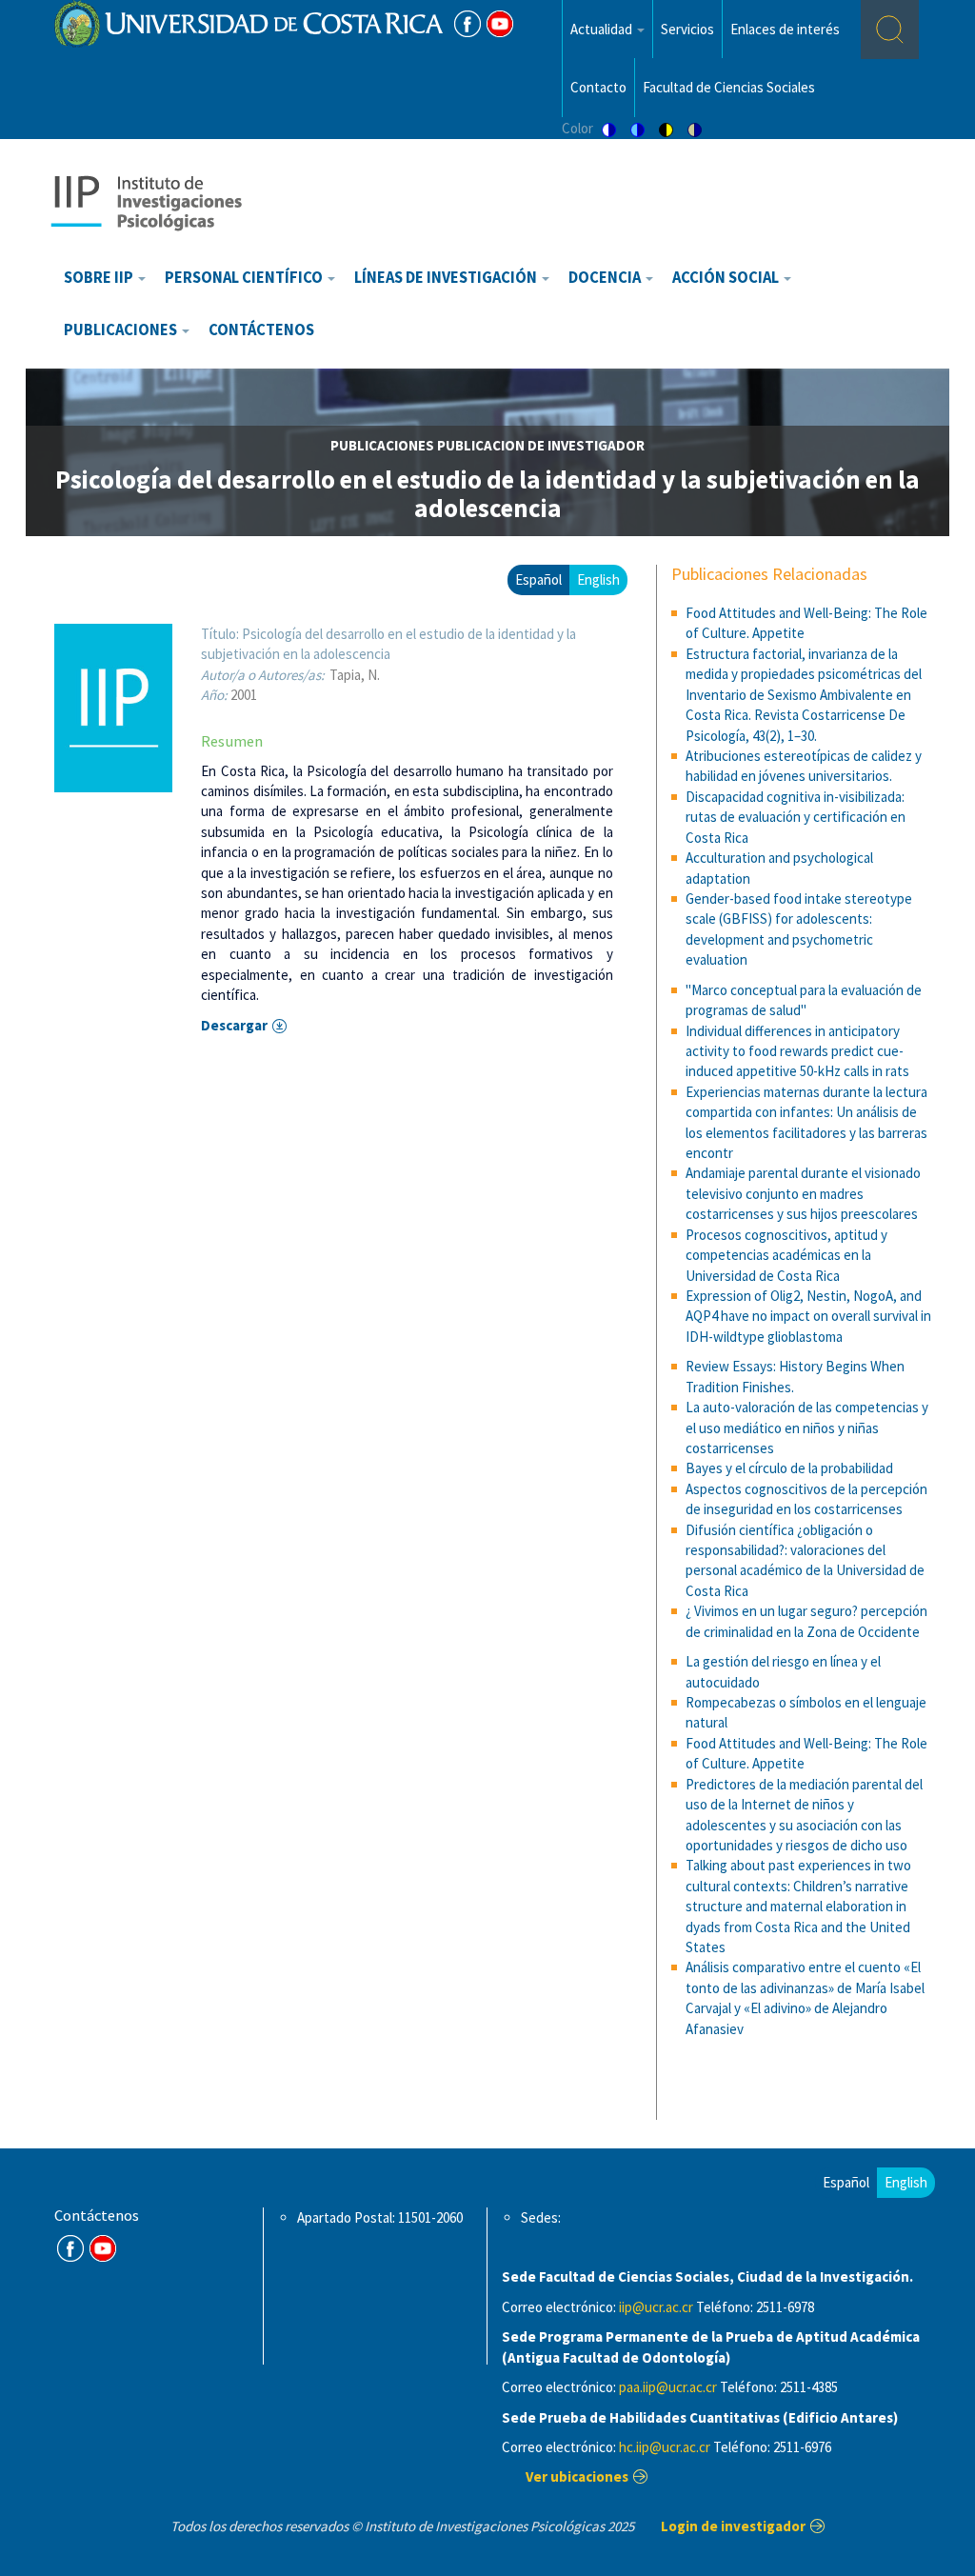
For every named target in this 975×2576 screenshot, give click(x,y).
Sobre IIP (100, 278)
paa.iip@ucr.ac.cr (668, 2387)
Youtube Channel (103, 2248)
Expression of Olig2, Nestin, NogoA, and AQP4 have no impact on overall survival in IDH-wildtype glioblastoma (808, 1316)
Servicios (687, 29)
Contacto (598, 87)
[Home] (146, 201)
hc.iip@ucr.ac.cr (665, 2447)
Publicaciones (122, 330)
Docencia (606, 278)
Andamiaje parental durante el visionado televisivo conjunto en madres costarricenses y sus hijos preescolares (803, 1193)
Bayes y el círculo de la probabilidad (789, 1468)
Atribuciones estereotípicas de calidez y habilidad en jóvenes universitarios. (804, 766)
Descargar (234, 1025)
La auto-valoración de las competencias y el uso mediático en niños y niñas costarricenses (807, 1428)
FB (468, 24)
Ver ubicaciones (577, 2476)
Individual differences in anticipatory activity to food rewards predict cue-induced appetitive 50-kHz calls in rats (797, 1051)
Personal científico (245, 278)
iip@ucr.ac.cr (656, 2307)
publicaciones (382, 445)
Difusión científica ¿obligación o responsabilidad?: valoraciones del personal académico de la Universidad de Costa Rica (805, 1560)
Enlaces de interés (785, 29)
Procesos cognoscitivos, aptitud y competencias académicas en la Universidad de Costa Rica (786, 1255)
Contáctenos (261, 330)
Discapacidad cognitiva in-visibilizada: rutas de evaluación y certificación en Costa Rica (796, 817)
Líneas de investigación (447, 278)
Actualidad (603, 29)
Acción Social (727, 278)
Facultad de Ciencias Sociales (729, 87)
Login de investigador (733, 2526)
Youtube (500, 24)
